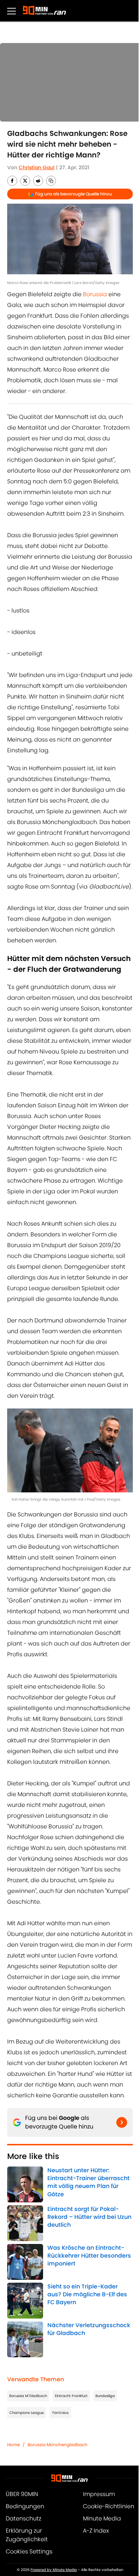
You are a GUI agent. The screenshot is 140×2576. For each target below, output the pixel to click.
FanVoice (60, 2413)
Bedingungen (25, 2506)
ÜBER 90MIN (22, 2494)
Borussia (95, 294)
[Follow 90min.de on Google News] (122, 2122)
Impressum (99, 2494)
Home (13, 2445)
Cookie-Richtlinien (109, 2506)
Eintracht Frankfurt (71, 2396)
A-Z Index (96, 2531)
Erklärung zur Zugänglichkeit (27, 2535)
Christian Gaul (37, 167)
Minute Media (102, 2518)
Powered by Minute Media (54, 2570)
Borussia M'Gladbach (28, 2396)
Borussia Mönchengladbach (58, 2445)
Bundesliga (105, 2396)
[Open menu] (11, 11)
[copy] (51, 181)
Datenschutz (24, 2518)
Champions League (27, 2413)
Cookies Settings (29, 2551)
